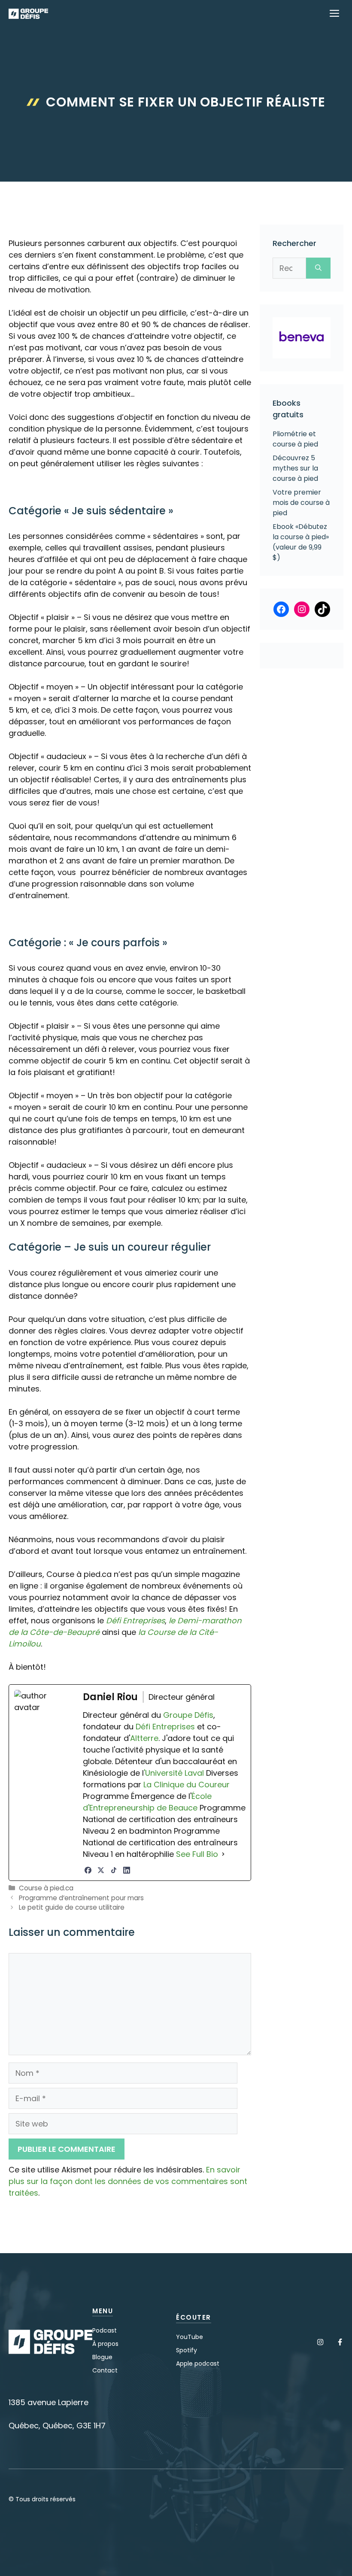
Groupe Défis (188, 1715)
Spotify (187, 2350)
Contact (105, 2370)
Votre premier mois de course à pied (301, 503)
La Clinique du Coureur (185, 1785)
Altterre (144, 1738)
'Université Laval (174, 1773)
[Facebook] (88, 1870)
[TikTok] (114, 1870)
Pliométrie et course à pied (295, 439)
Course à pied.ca (46, 1888)
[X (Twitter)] (101, 1870)
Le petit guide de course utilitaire (72, 1907)
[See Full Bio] (223, 1854)
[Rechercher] (318, 268)
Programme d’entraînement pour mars (81, 1898)
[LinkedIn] (127, 1870)
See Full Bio (197, 1854)
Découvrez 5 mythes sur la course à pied (295, 468)
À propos (105, 2344)
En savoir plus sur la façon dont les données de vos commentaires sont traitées (128, 2181)
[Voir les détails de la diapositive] (302, 338)
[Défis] (28, 14)
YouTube (190, 2337)
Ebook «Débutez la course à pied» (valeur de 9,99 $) (301, 542)
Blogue (102, 2357)
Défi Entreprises (135, 1621)
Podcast (105, 2330)
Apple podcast (198, 2363)
